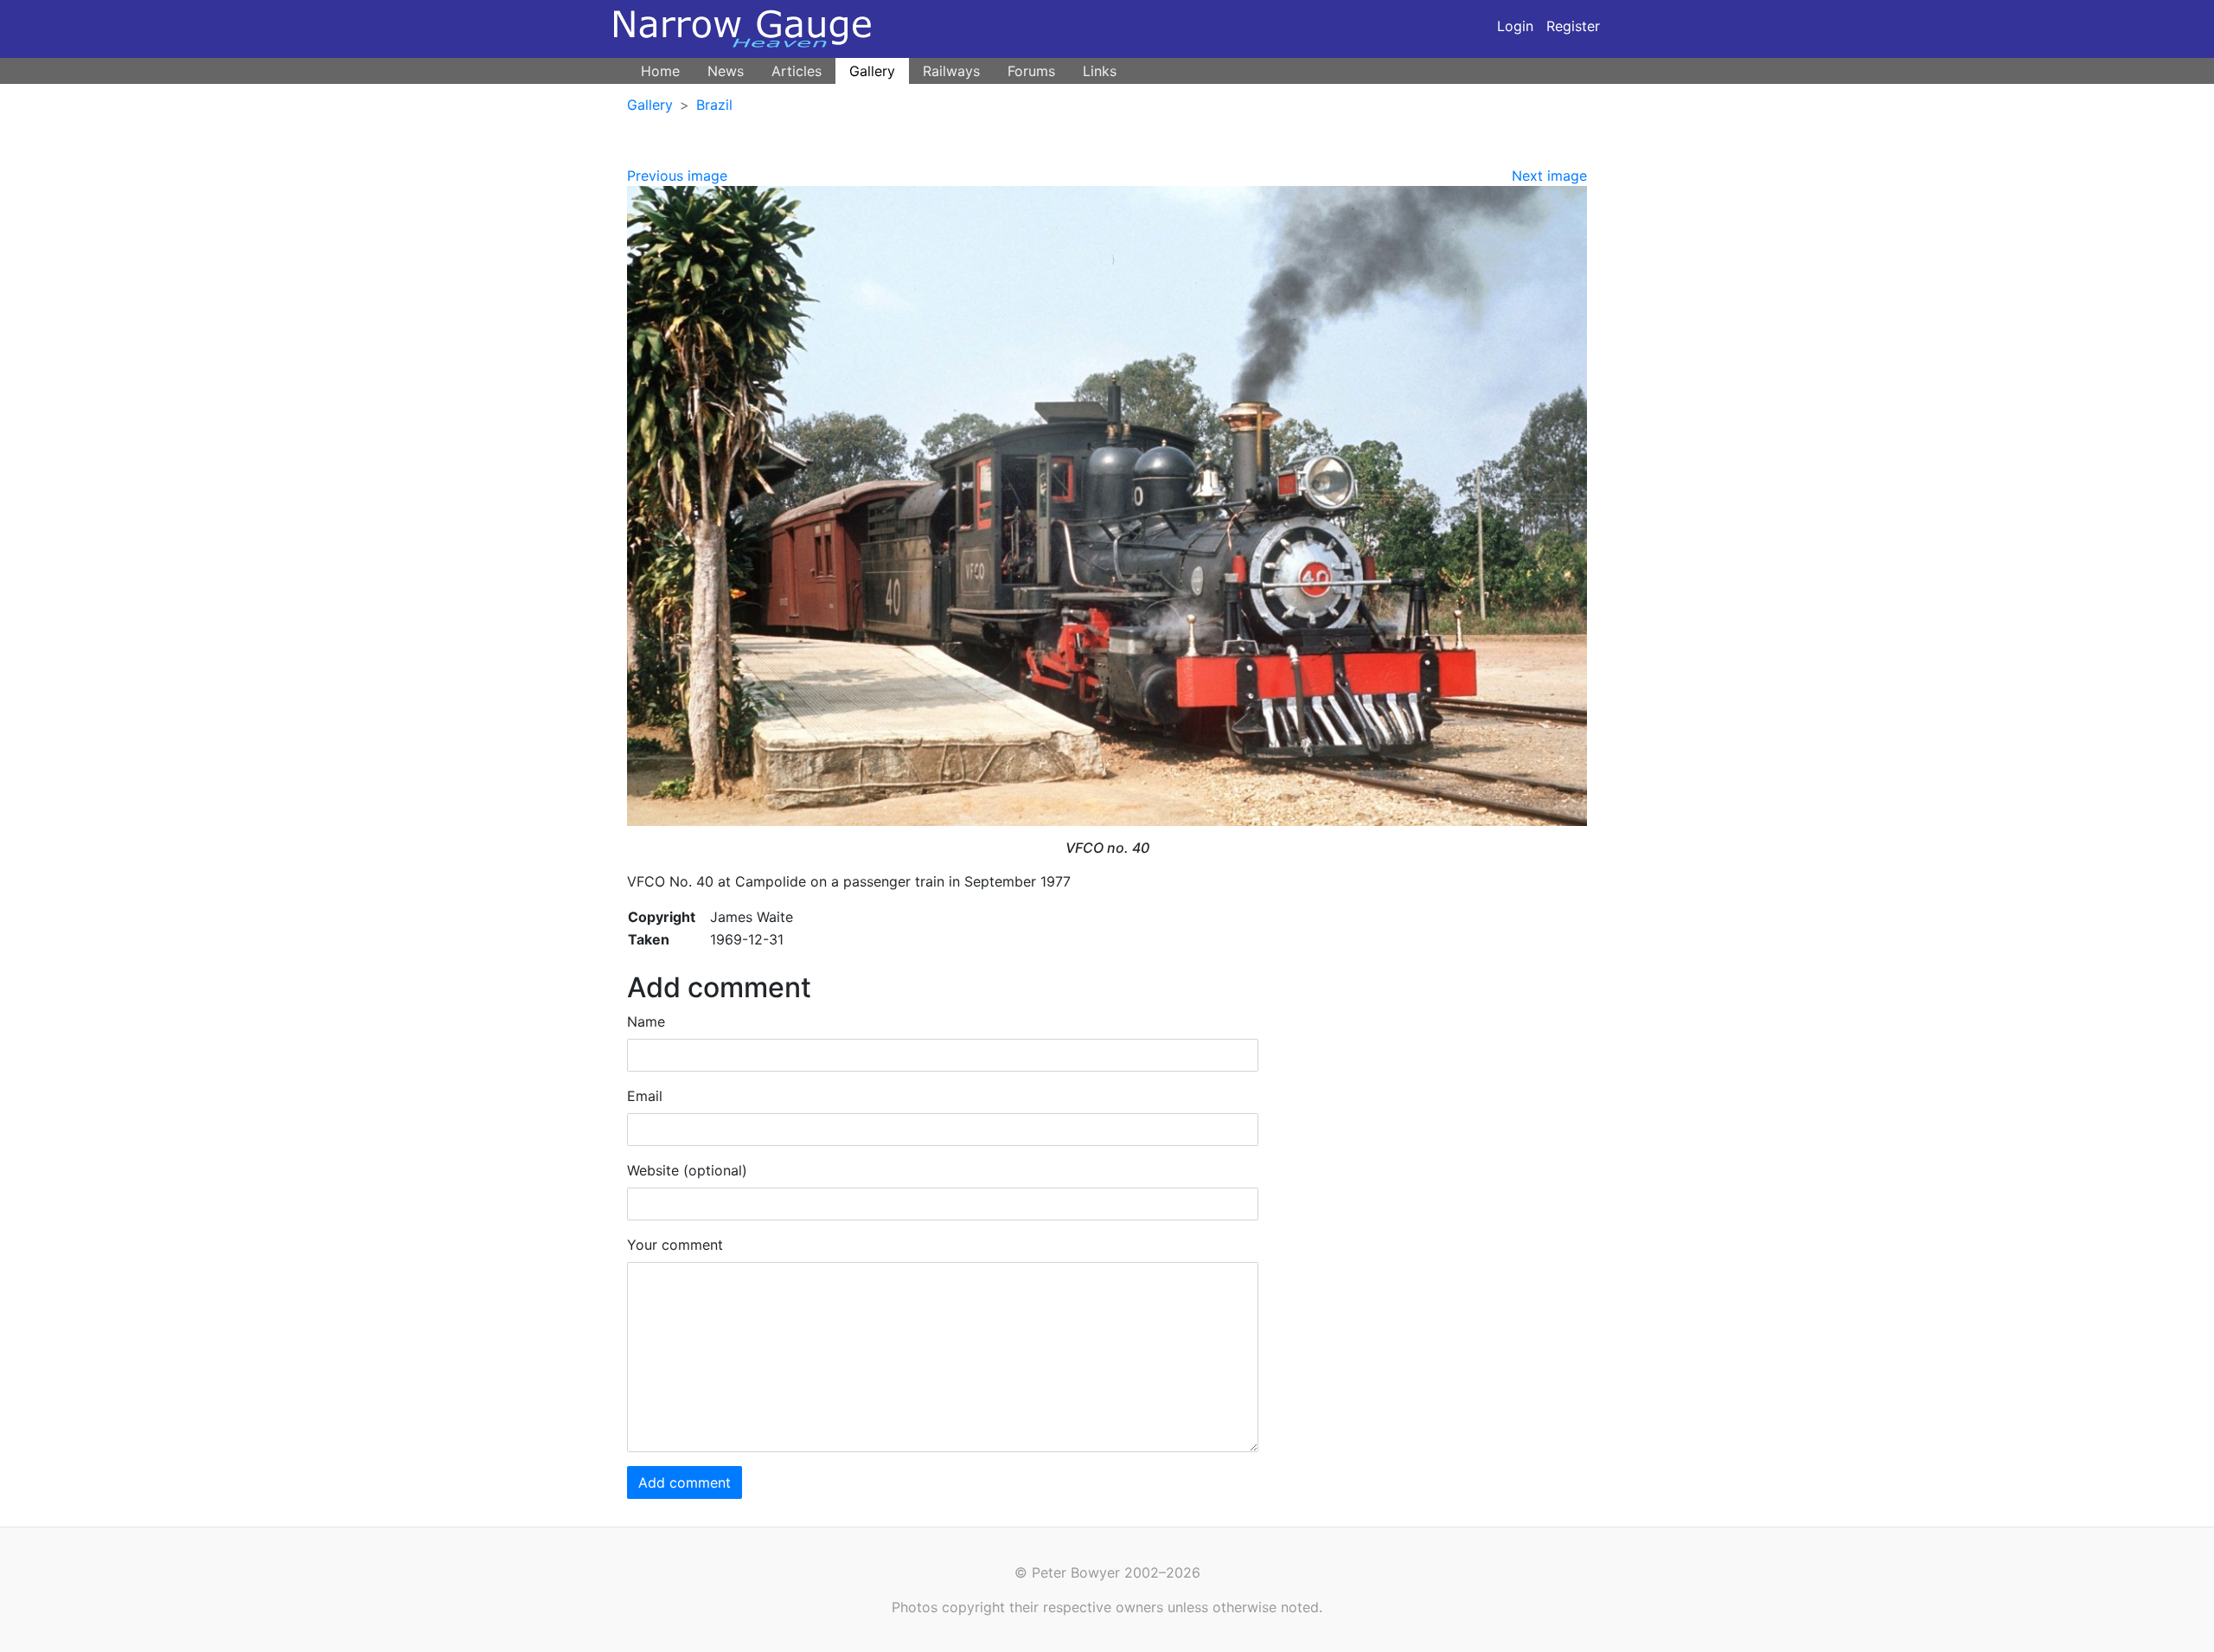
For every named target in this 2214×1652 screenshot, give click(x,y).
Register (1573, 26)
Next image (1549, 176)
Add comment (685, 1482)
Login (1515, 26)
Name (646, 1021)
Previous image (677, 176)
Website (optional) (687, 1170)
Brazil (714, 105)
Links (1100, 71)
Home (660, 71)
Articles (797, 71)
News (726, 71)
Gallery (872, 71)
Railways (951, 71)
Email (645, 1096)
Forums (1031, 71)
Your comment (675, 1245)
